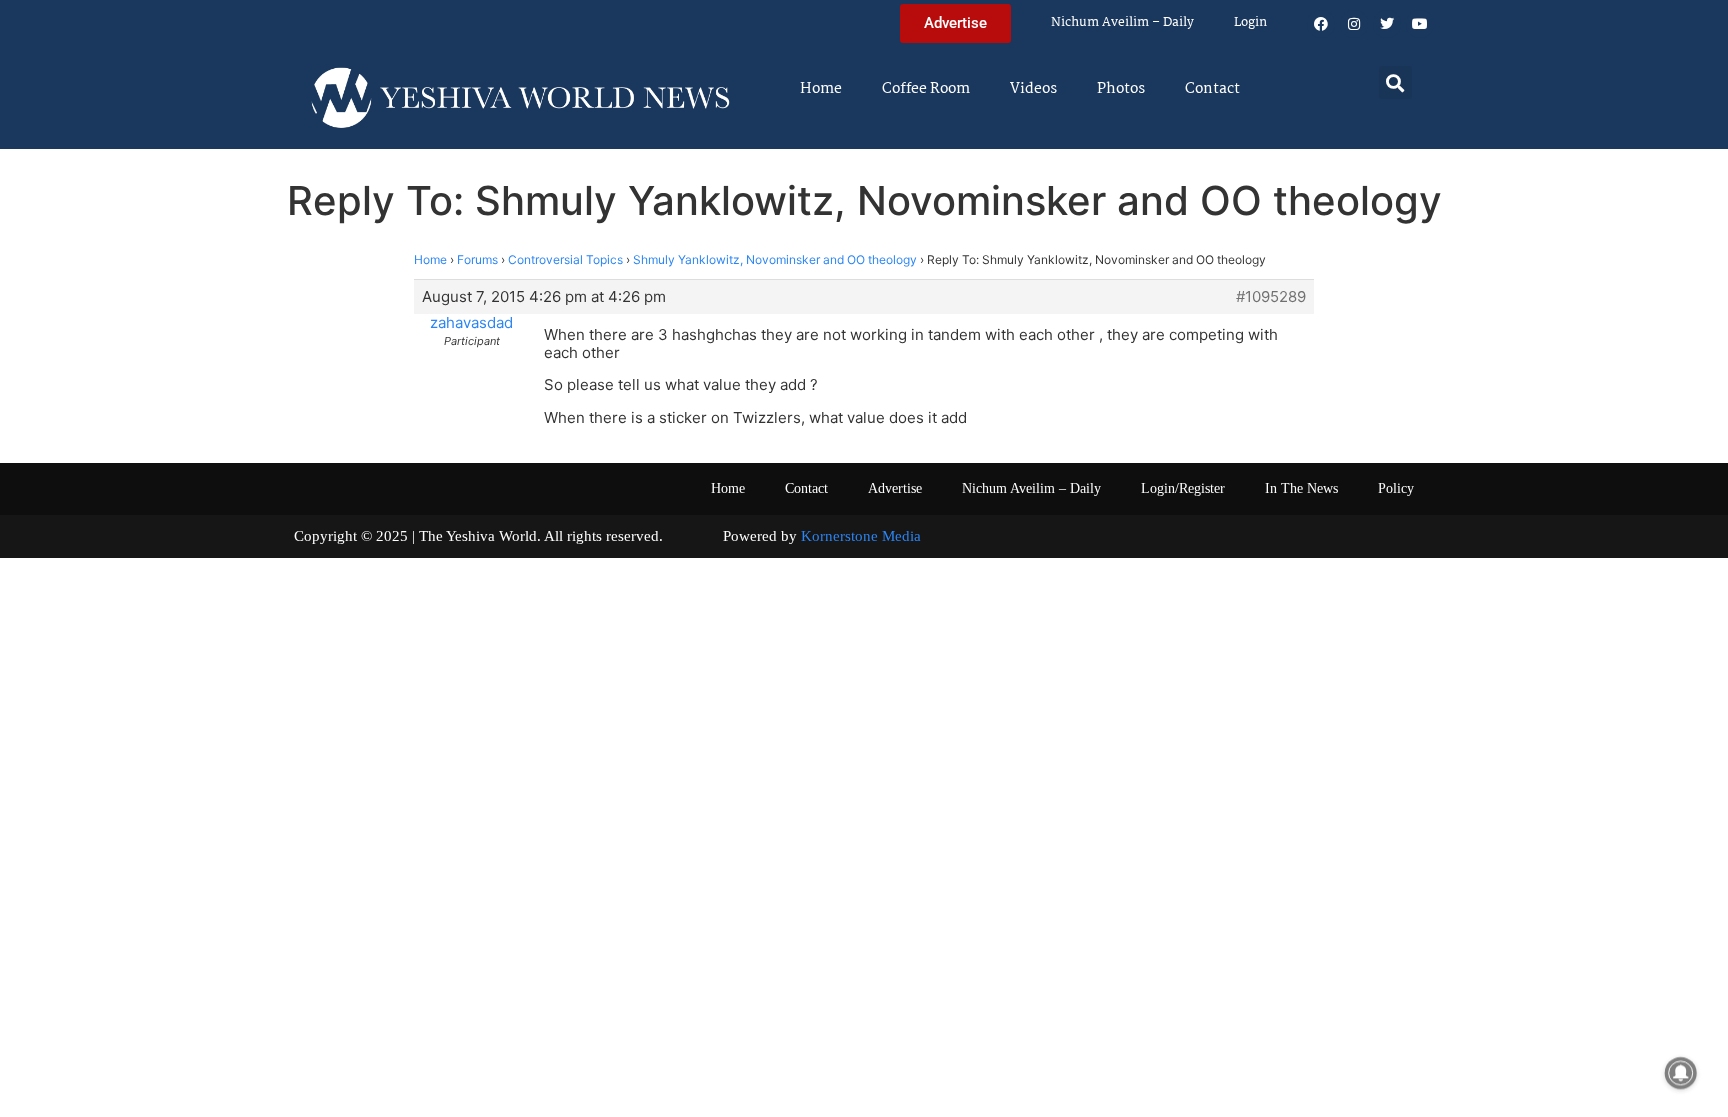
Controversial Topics (565, 259)
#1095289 (1271, 297)
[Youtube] (1420, 24)
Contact (1212, 89)
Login (1250, 22)
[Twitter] (1387, 24)
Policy (1396, 488)
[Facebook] (1321, 24)
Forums (477, 259)
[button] (1395, 82)
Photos (1121, 89)
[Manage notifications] (1681, 1073)
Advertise (895, 488)
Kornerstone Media (861, 536)
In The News (1301, 488)
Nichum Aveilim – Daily (1122, 22)
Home (821, 89)
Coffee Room (926, 89)
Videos (1033, 89)
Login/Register (1183, 488)
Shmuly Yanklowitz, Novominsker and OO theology (775, 259)
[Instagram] (1354, 24)
